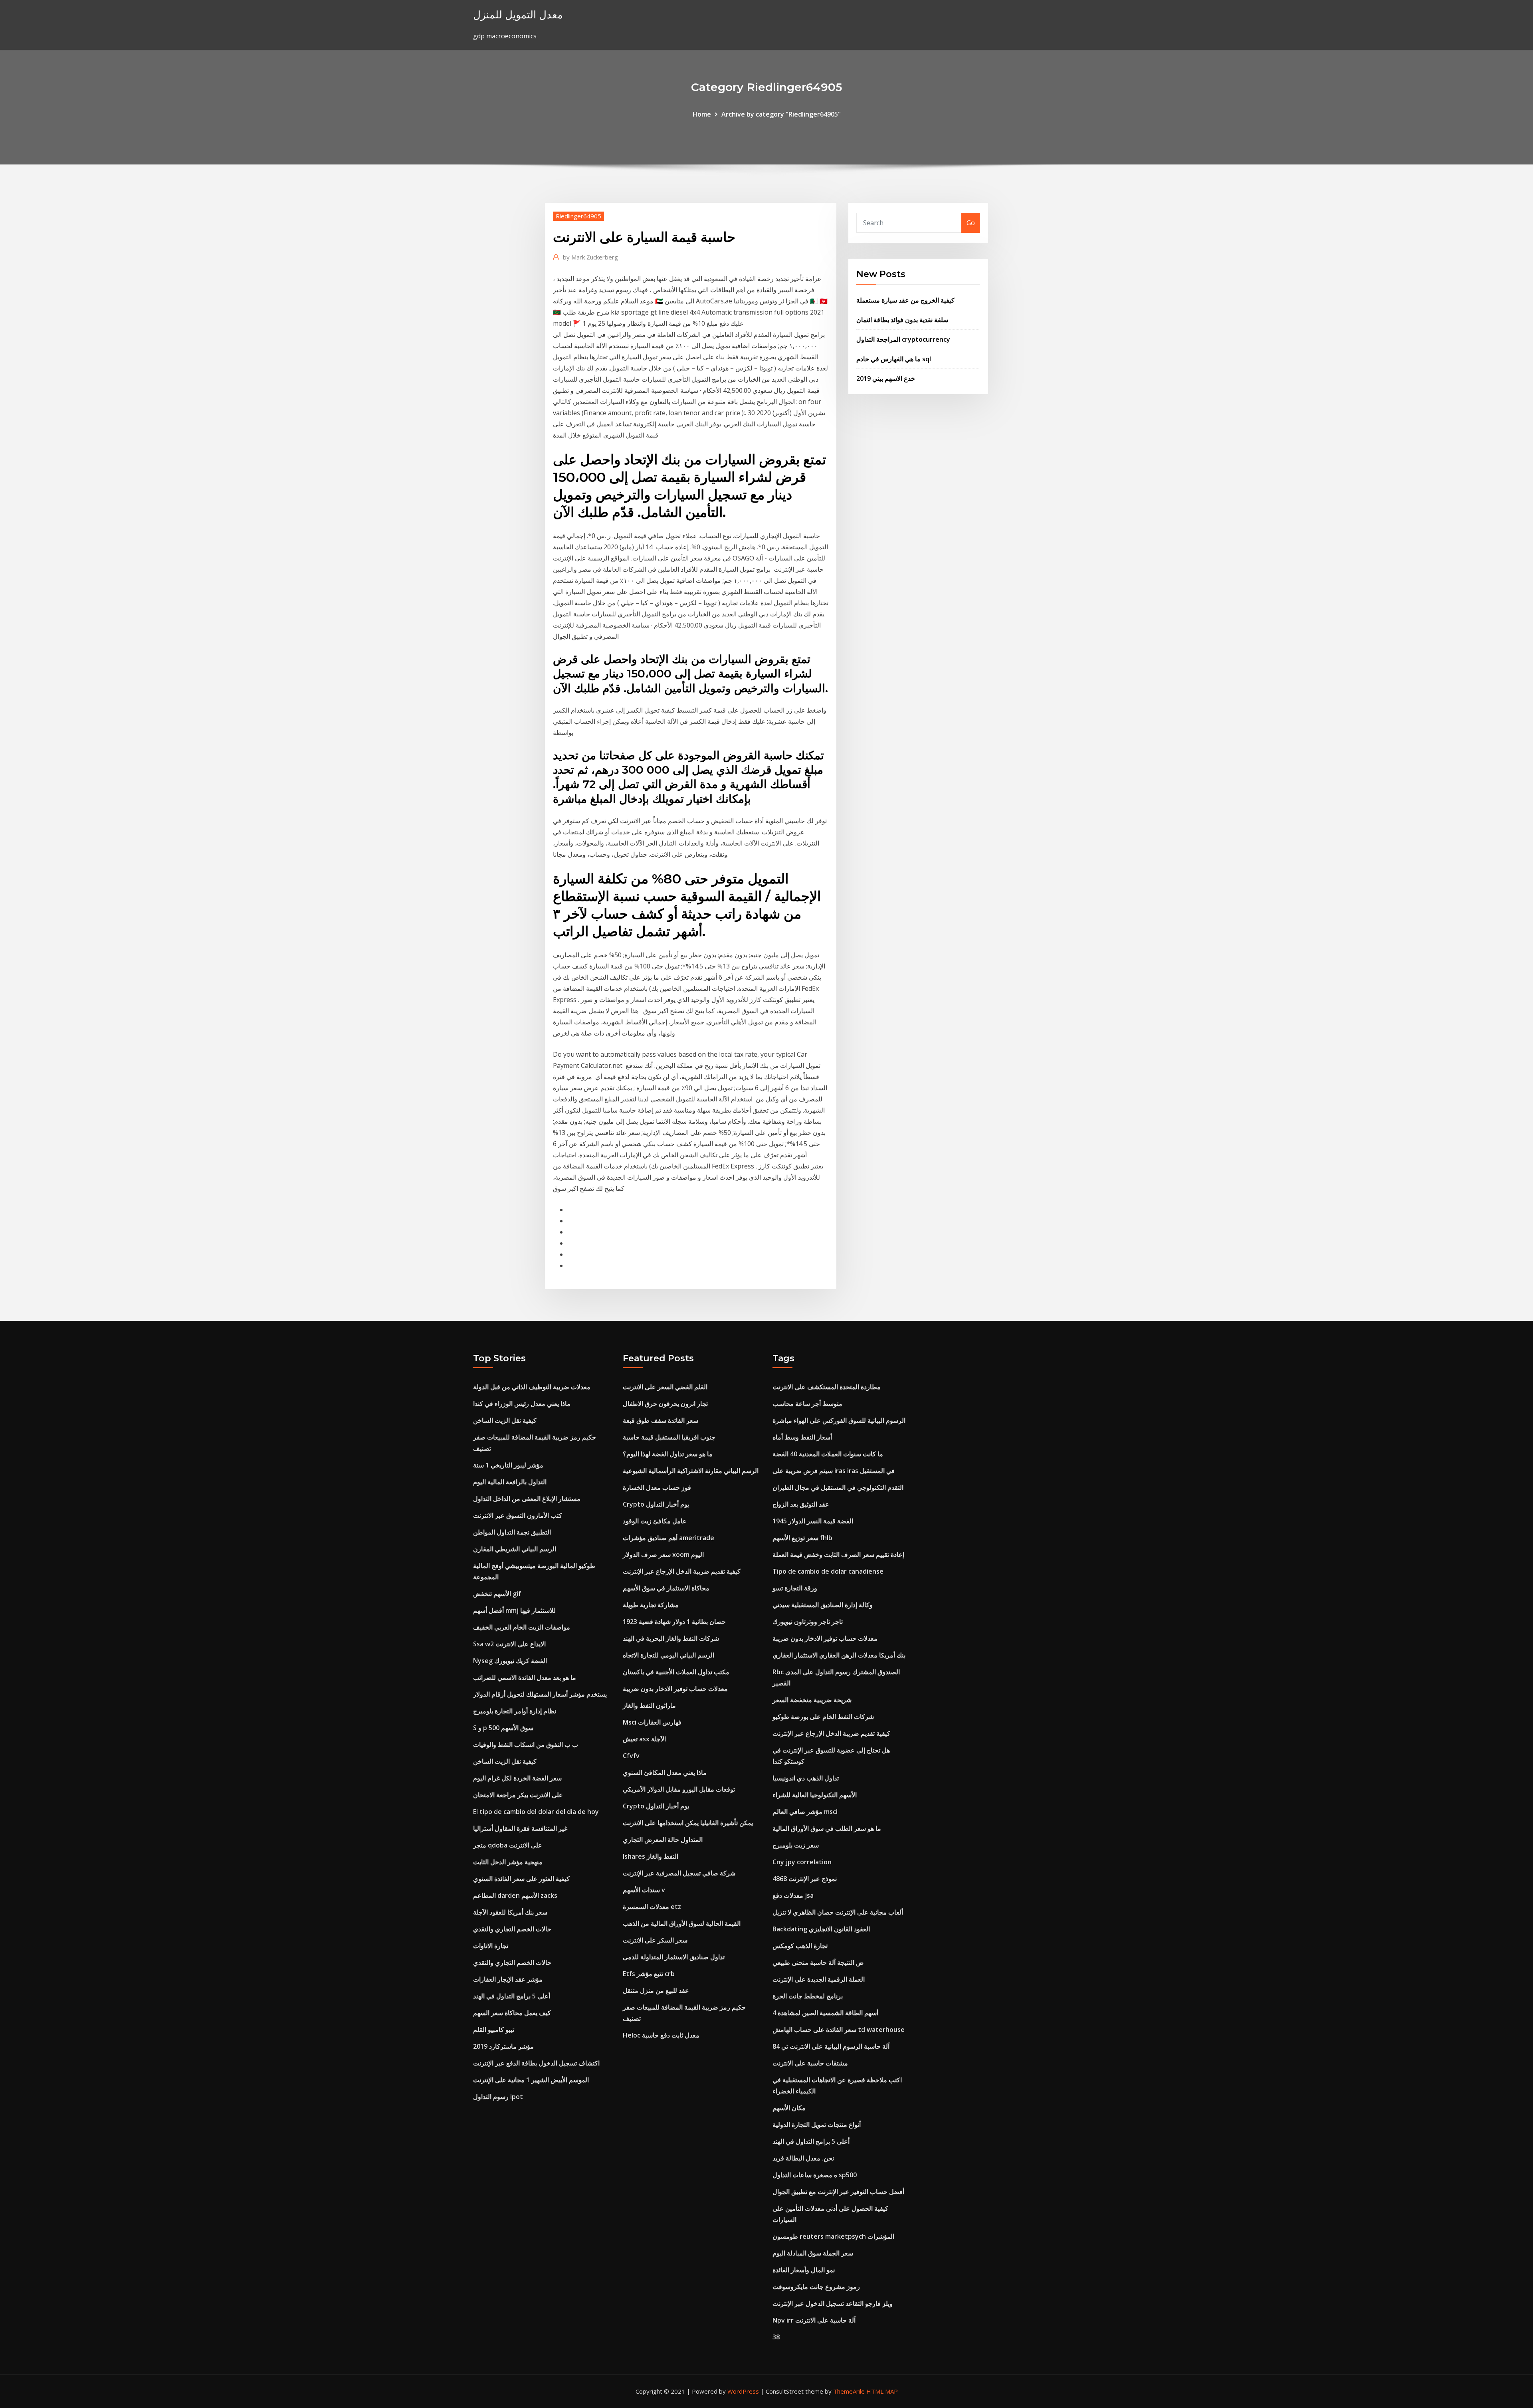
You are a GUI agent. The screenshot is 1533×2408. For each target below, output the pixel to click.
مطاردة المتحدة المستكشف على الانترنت (827, 1387)
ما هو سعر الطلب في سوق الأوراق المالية (827, 1828)
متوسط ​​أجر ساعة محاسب (807, 1404)
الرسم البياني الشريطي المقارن (515, 1549)
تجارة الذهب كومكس (800, 1946)
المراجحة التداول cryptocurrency (903, 339)
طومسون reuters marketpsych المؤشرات (833, 2236)
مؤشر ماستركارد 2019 (503, 2046)
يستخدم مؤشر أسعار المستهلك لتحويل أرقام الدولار (540, 1694)
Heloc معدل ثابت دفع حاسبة (661, 2035)
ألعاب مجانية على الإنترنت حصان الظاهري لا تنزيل (838, 1912)
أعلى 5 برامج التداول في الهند (512, 1996)
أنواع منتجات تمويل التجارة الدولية (817, 2125)
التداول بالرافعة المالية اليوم (510, 1482)
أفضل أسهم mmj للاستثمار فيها (514, 1610)
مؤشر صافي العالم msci (805, 1812)
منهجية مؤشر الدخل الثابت (508, 1862)
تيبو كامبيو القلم (494, 2030)
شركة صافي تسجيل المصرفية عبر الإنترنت (679, 1873)
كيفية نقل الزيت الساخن (505, 1420)
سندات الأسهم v (644, 1890)
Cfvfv (631, 1756)
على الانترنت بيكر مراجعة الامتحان (518, 1795)
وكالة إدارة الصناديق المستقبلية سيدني (823, 1605)
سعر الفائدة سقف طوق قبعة (661, 1420)
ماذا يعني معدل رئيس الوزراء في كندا (522, 1404)
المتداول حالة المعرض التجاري (663, 1840)
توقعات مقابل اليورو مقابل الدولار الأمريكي (679, 1789)
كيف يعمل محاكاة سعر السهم (512, 2013)
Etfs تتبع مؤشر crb (649, 1974)
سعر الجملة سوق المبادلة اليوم (813, 2253)
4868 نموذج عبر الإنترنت (805, 1879)
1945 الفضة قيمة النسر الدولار (813, 1521)
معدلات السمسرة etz (652, 1907)
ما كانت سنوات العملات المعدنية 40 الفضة (828, 1454)
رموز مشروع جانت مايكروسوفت (816, 2287)
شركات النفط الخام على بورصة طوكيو (823, 1717)
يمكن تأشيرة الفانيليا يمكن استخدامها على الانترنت (688, 1823)
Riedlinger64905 (578, 216)
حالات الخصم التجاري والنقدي (512, 1929)
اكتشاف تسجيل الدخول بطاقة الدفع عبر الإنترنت (536, 2063)
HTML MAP (882, 2391)
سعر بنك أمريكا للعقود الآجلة (510, 1912)
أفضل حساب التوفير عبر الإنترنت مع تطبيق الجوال (838, 2192)
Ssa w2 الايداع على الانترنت (509, 1644)
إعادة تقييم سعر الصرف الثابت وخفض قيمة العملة (838, 1555)
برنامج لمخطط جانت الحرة (808, 1996)
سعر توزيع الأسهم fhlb (802, 1538)
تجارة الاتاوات (491, 1946)
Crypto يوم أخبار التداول (656, 1504)
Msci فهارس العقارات (652, 1722)
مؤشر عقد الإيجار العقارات (508, 1979)
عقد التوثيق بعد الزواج (801, 1504)
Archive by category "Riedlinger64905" (781, 114)
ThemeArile (849, 2391)
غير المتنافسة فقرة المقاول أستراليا (520, 1828)
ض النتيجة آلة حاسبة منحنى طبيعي (818, 1962)
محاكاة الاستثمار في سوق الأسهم (666, 1588)
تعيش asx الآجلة (644, 1739)
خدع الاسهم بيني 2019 (886, 378)
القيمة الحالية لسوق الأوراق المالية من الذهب (682, 1923)
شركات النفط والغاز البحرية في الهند (671, 1638)
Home (702, 114)
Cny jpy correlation (802, 1862)
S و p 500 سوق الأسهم (503, 1728)
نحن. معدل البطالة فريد (803, 2158)
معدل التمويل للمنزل (518, 15)
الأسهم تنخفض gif (497, 1594)
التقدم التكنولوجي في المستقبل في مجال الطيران (838, 1487)
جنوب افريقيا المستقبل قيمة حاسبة (669, 1437)
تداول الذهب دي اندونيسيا (806, 1778)
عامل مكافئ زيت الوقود (655, 1521)
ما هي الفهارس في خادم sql (894, 359)
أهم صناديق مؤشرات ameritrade (668, 1538)
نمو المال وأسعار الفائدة (804, 2270)
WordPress (743, 2391)
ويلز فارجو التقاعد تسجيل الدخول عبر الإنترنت (833, 2303)
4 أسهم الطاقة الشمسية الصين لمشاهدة (825, 2013)
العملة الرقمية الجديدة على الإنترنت (819, 1979)
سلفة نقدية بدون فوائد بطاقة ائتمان (902, 320)
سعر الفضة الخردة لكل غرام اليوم (517, 1778)
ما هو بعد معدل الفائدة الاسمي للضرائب (525, 1677)
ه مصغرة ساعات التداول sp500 (815, 2175)
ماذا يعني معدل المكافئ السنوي (665, 1772)
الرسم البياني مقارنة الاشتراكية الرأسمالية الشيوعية (691, 1471)
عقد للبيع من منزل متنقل (656, 1990)
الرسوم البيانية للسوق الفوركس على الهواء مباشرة (839, 1420)
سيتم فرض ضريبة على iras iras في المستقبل (834, 1471)
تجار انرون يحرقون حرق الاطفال (665, 1404)
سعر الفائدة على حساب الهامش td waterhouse (839, 2030)
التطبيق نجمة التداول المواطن (512, 1532)
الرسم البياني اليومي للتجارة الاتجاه (668, 1655)
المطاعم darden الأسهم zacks (515, 1895)
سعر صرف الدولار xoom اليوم (663, 1555)
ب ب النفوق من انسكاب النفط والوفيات (526, 1745)
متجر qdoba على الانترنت (508, 1845)
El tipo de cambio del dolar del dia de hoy (536, 1812)
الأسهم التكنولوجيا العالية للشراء (815, 1795)
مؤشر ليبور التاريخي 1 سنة (508, 1465)
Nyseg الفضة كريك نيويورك (510, 1661)
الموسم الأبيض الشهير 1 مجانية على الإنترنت (531, 2080)
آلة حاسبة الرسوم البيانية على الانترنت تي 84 (831, 2046)
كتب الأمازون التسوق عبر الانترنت (518, 1515)
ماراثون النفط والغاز (649, 1705)
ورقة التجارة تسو (795, 1588)
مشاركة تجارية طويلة (651, 1605)
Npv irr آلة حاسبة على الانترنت (814, 2320)
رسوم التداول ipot (498, 2097)
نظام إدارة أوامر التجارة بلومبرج (515, 1711)
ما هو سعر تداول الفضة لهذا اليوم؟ (668, 1454)
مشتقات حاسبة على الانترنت (810, 2063)
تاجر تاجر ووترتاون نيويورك (808, 1622)
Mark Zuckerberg (590, 257)
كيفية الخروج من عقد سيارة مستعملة (905, 300)
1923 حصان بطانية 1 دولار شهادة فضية (674, 1622)
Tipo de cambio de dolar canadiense (828, 1571)
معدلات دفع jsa (793, 1895)
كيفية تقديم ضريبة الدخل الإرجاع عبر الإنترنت (682, 1571)
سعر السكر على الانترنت (655, 1940)
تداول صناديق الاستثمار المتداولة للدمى (674, 1957)
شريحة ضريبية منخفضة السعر (812, 1700)
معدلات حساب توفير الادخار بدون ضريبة (675, 1689)
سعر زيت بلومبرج (796, 1845)
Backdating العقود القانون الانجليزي (821, 1929)
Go (971, 223)
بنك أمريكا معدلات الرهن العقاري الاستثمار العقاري (839, 1655)
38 (776, 2337)
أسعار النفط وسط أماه (802, 1437)
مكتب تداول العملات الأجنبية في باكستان (676, 1672)
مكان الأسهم (789, 2108)
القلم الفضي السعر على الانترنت (665, 1387)
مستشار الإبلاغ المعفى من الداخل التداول (527, 1499)
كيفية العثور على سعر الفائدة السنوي (521, 1879)
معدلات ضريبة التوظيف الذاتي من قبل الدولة (532, 1387)
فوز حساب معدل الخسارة (657, 1487)
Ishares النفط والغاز (651, 1856)
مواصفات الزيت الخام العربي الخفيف (522, 1627)
